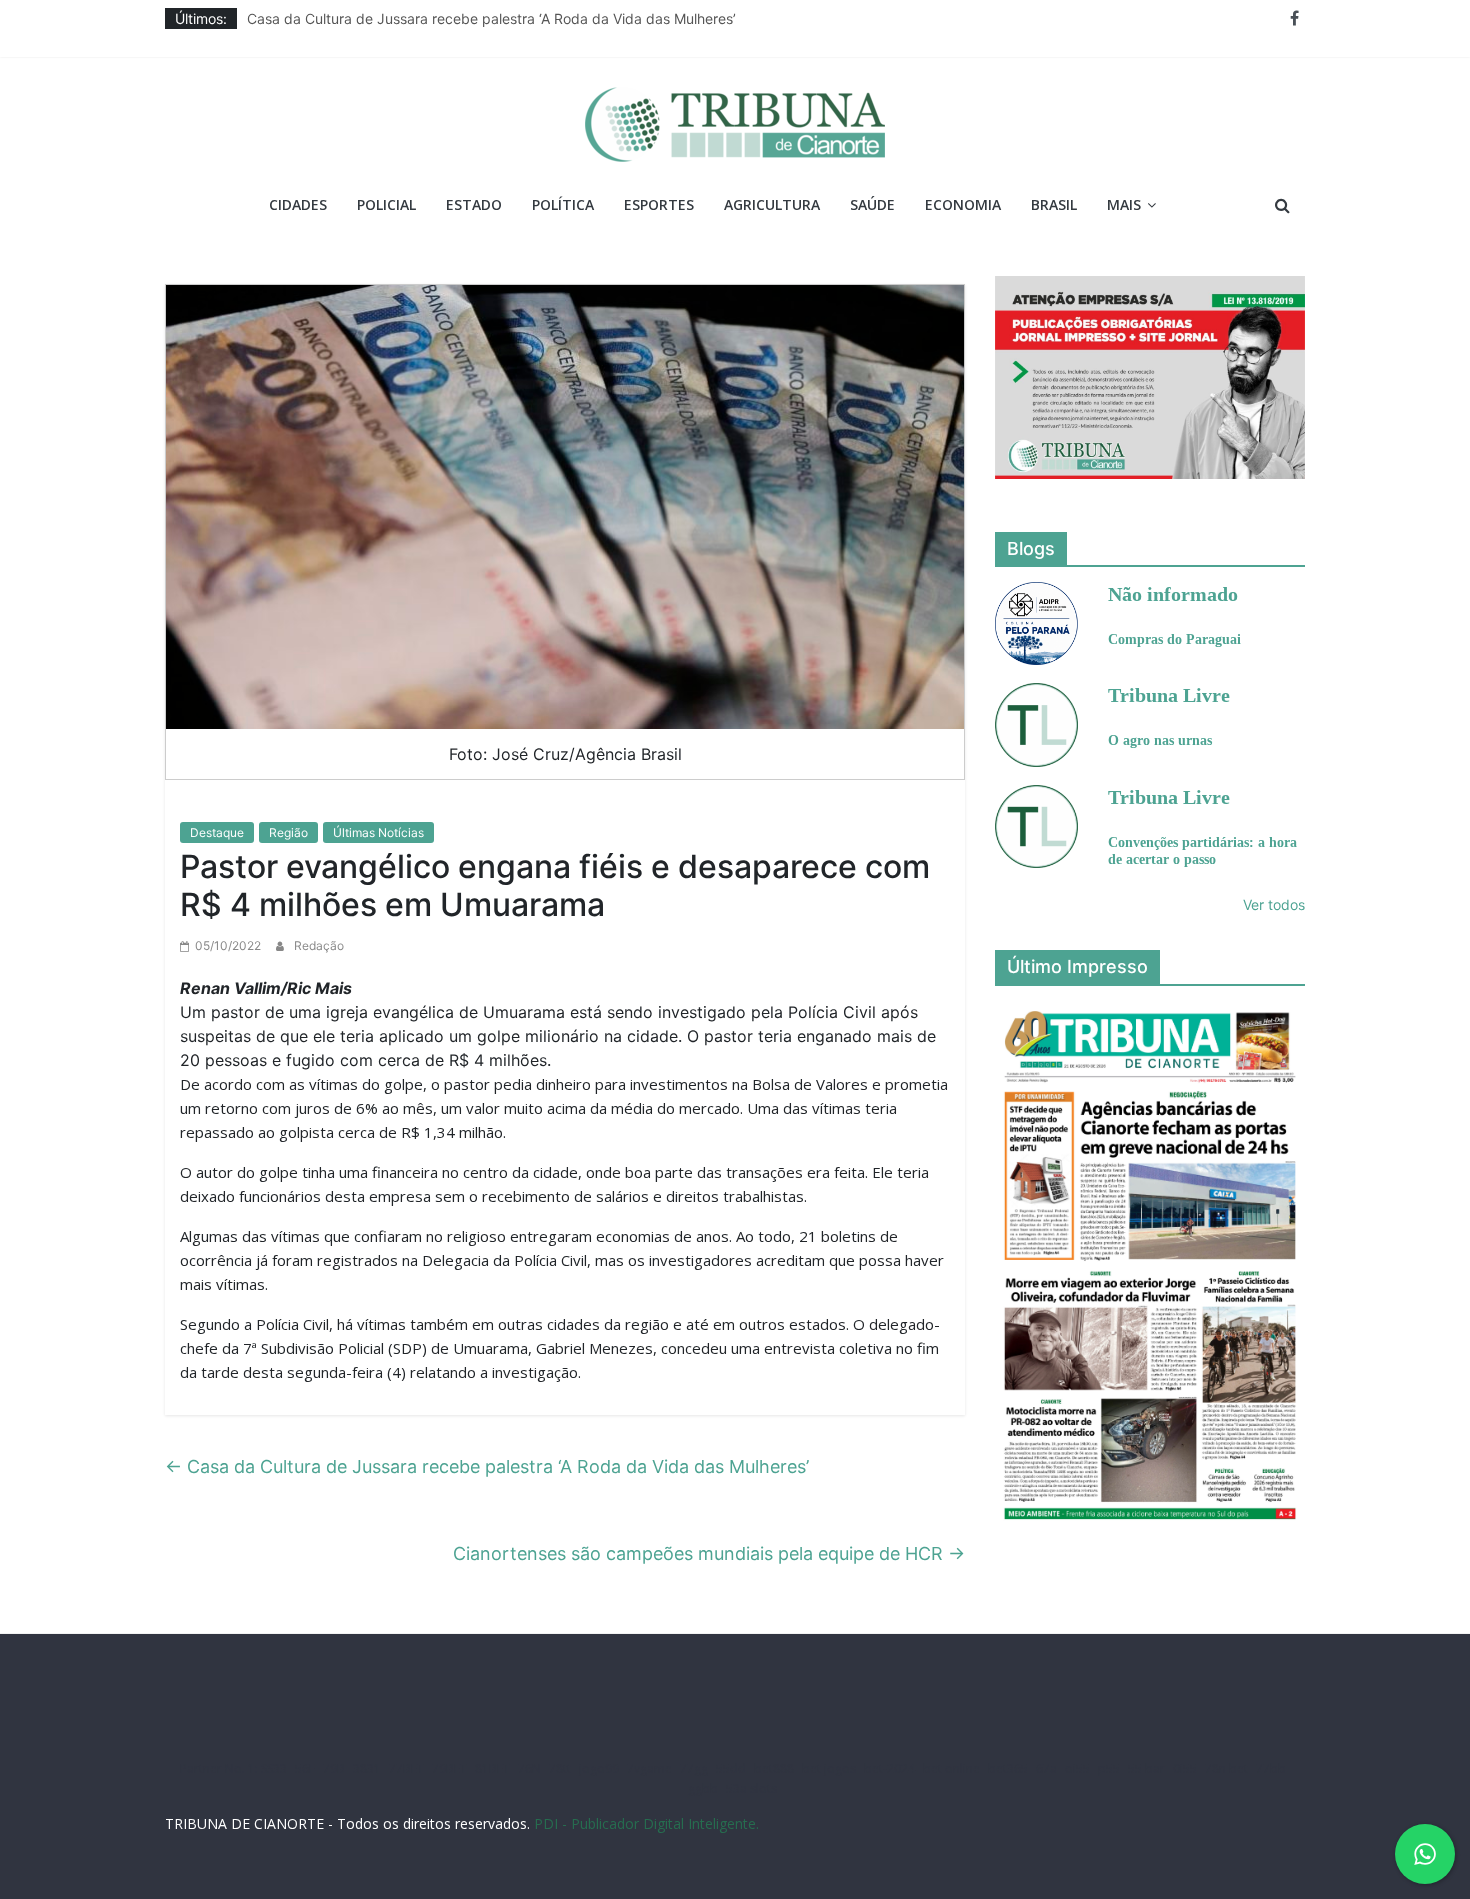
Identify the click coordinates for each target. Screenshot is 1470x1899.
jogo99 (599, 1768)
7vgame (649, 1768)
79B (334, 1768)
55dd (731, 1768)
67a (1046, 1768)
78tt (560, 1768)
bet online (951, 1768)
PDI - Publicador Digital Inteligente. (646, 1823)
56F (305, 1768)
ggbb (703, 1788)
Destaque (217, 832)
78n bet (1226, 1768)
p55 (1109, 1768)
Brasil (1054, 204)
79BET (449, 1768)
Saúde (872, 204)
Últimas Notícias (378, 832)
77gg (694, 1768)
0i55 (1185, 1768)
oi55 (1077, 1768)
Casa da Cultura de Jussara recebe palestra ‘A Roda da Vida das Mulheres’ (491, 18)
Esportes (659, 204)
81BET (492, 1768)
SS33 (274, 1768)
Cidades (298, 204)
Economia (963, 204)
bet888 (774, 1768)
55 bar (1146, 1768)
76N (529, 1768)
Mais (1124, 204)
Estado (474, 204)
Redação (319, 945)
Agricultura (772, 204)
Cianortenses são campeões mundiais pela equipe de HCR (709, 1553)
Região (288, 832)
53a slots (751, 1788)
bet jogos (829, 1768)
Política (563, 204)
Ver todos (1274, 904)
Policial (386, 204)
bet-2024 (889, 1768)
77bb (1271, 1768)
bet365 (1008, 1768)
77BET (406, 1768)
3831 (367, 1768)
